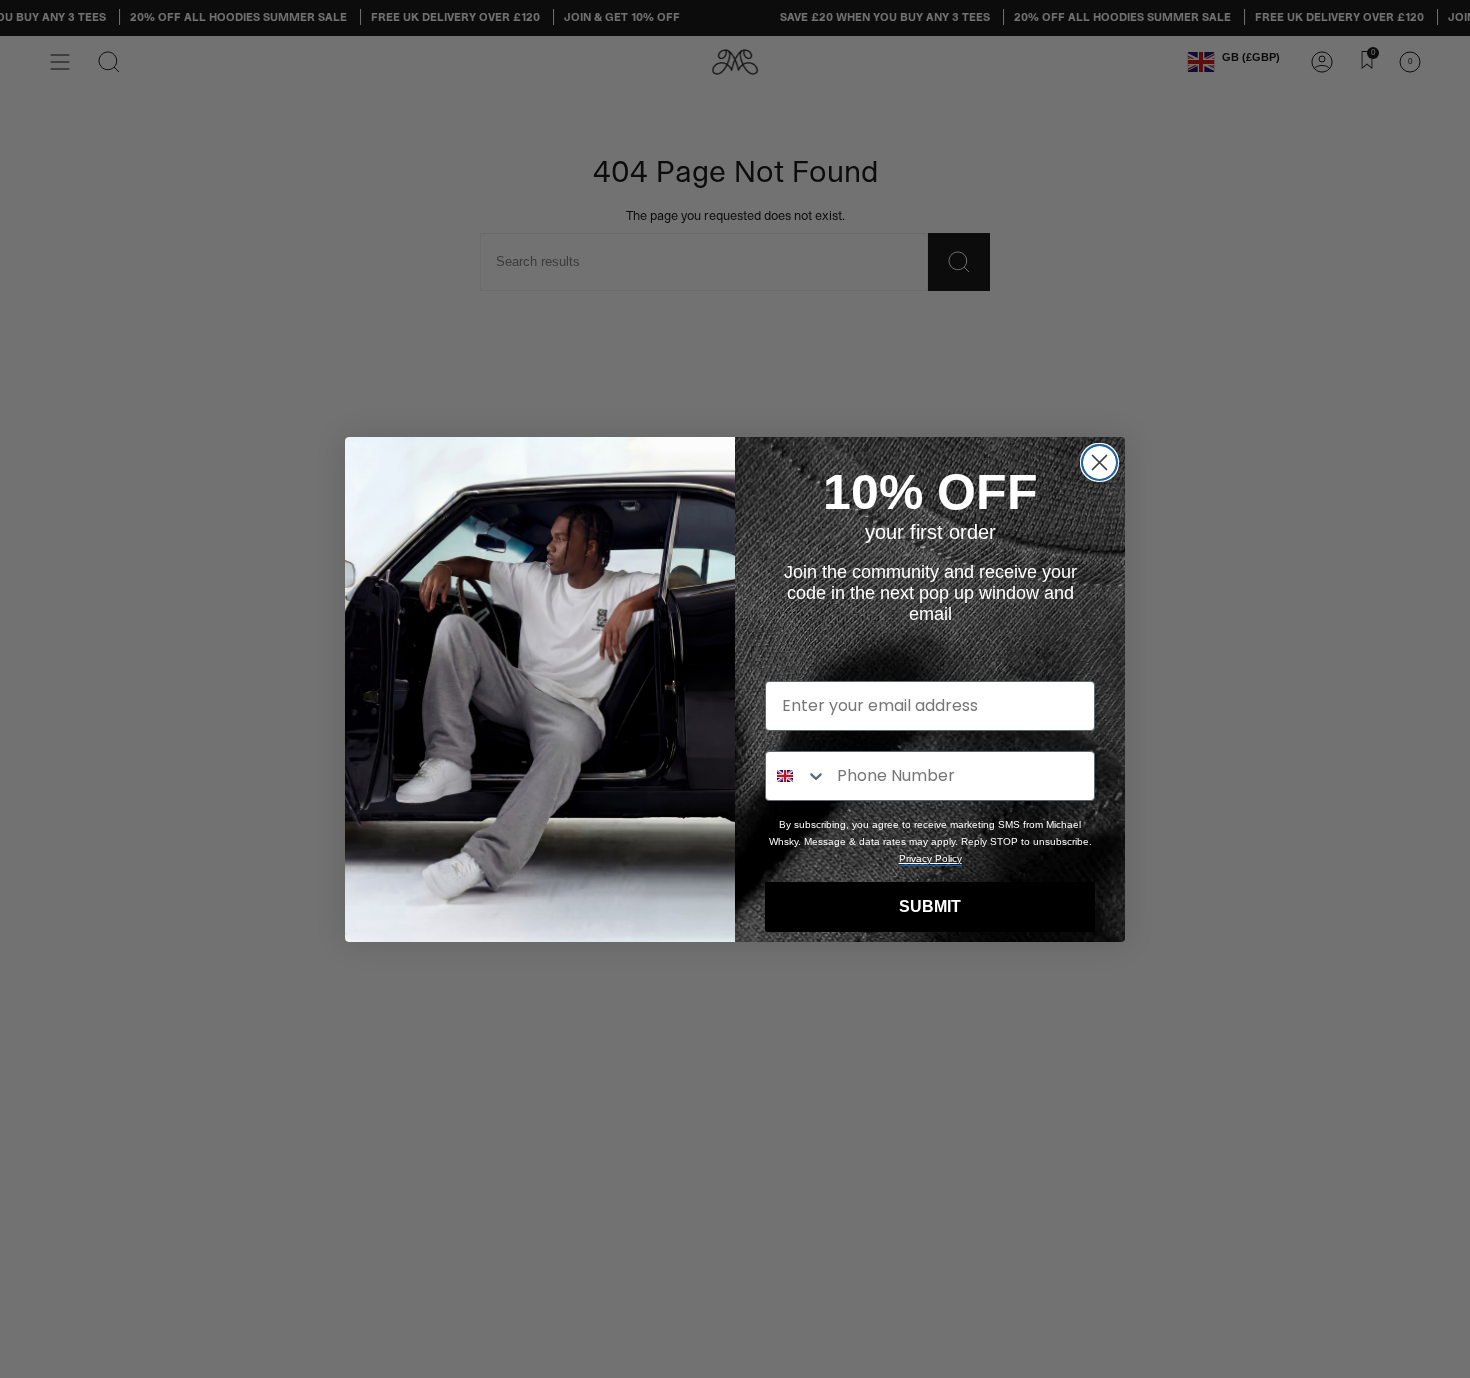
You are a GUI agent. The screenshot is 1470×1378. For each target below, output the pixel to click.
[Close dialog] (1099, 462)
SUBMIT (930, 906)
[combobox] (796, 776)
